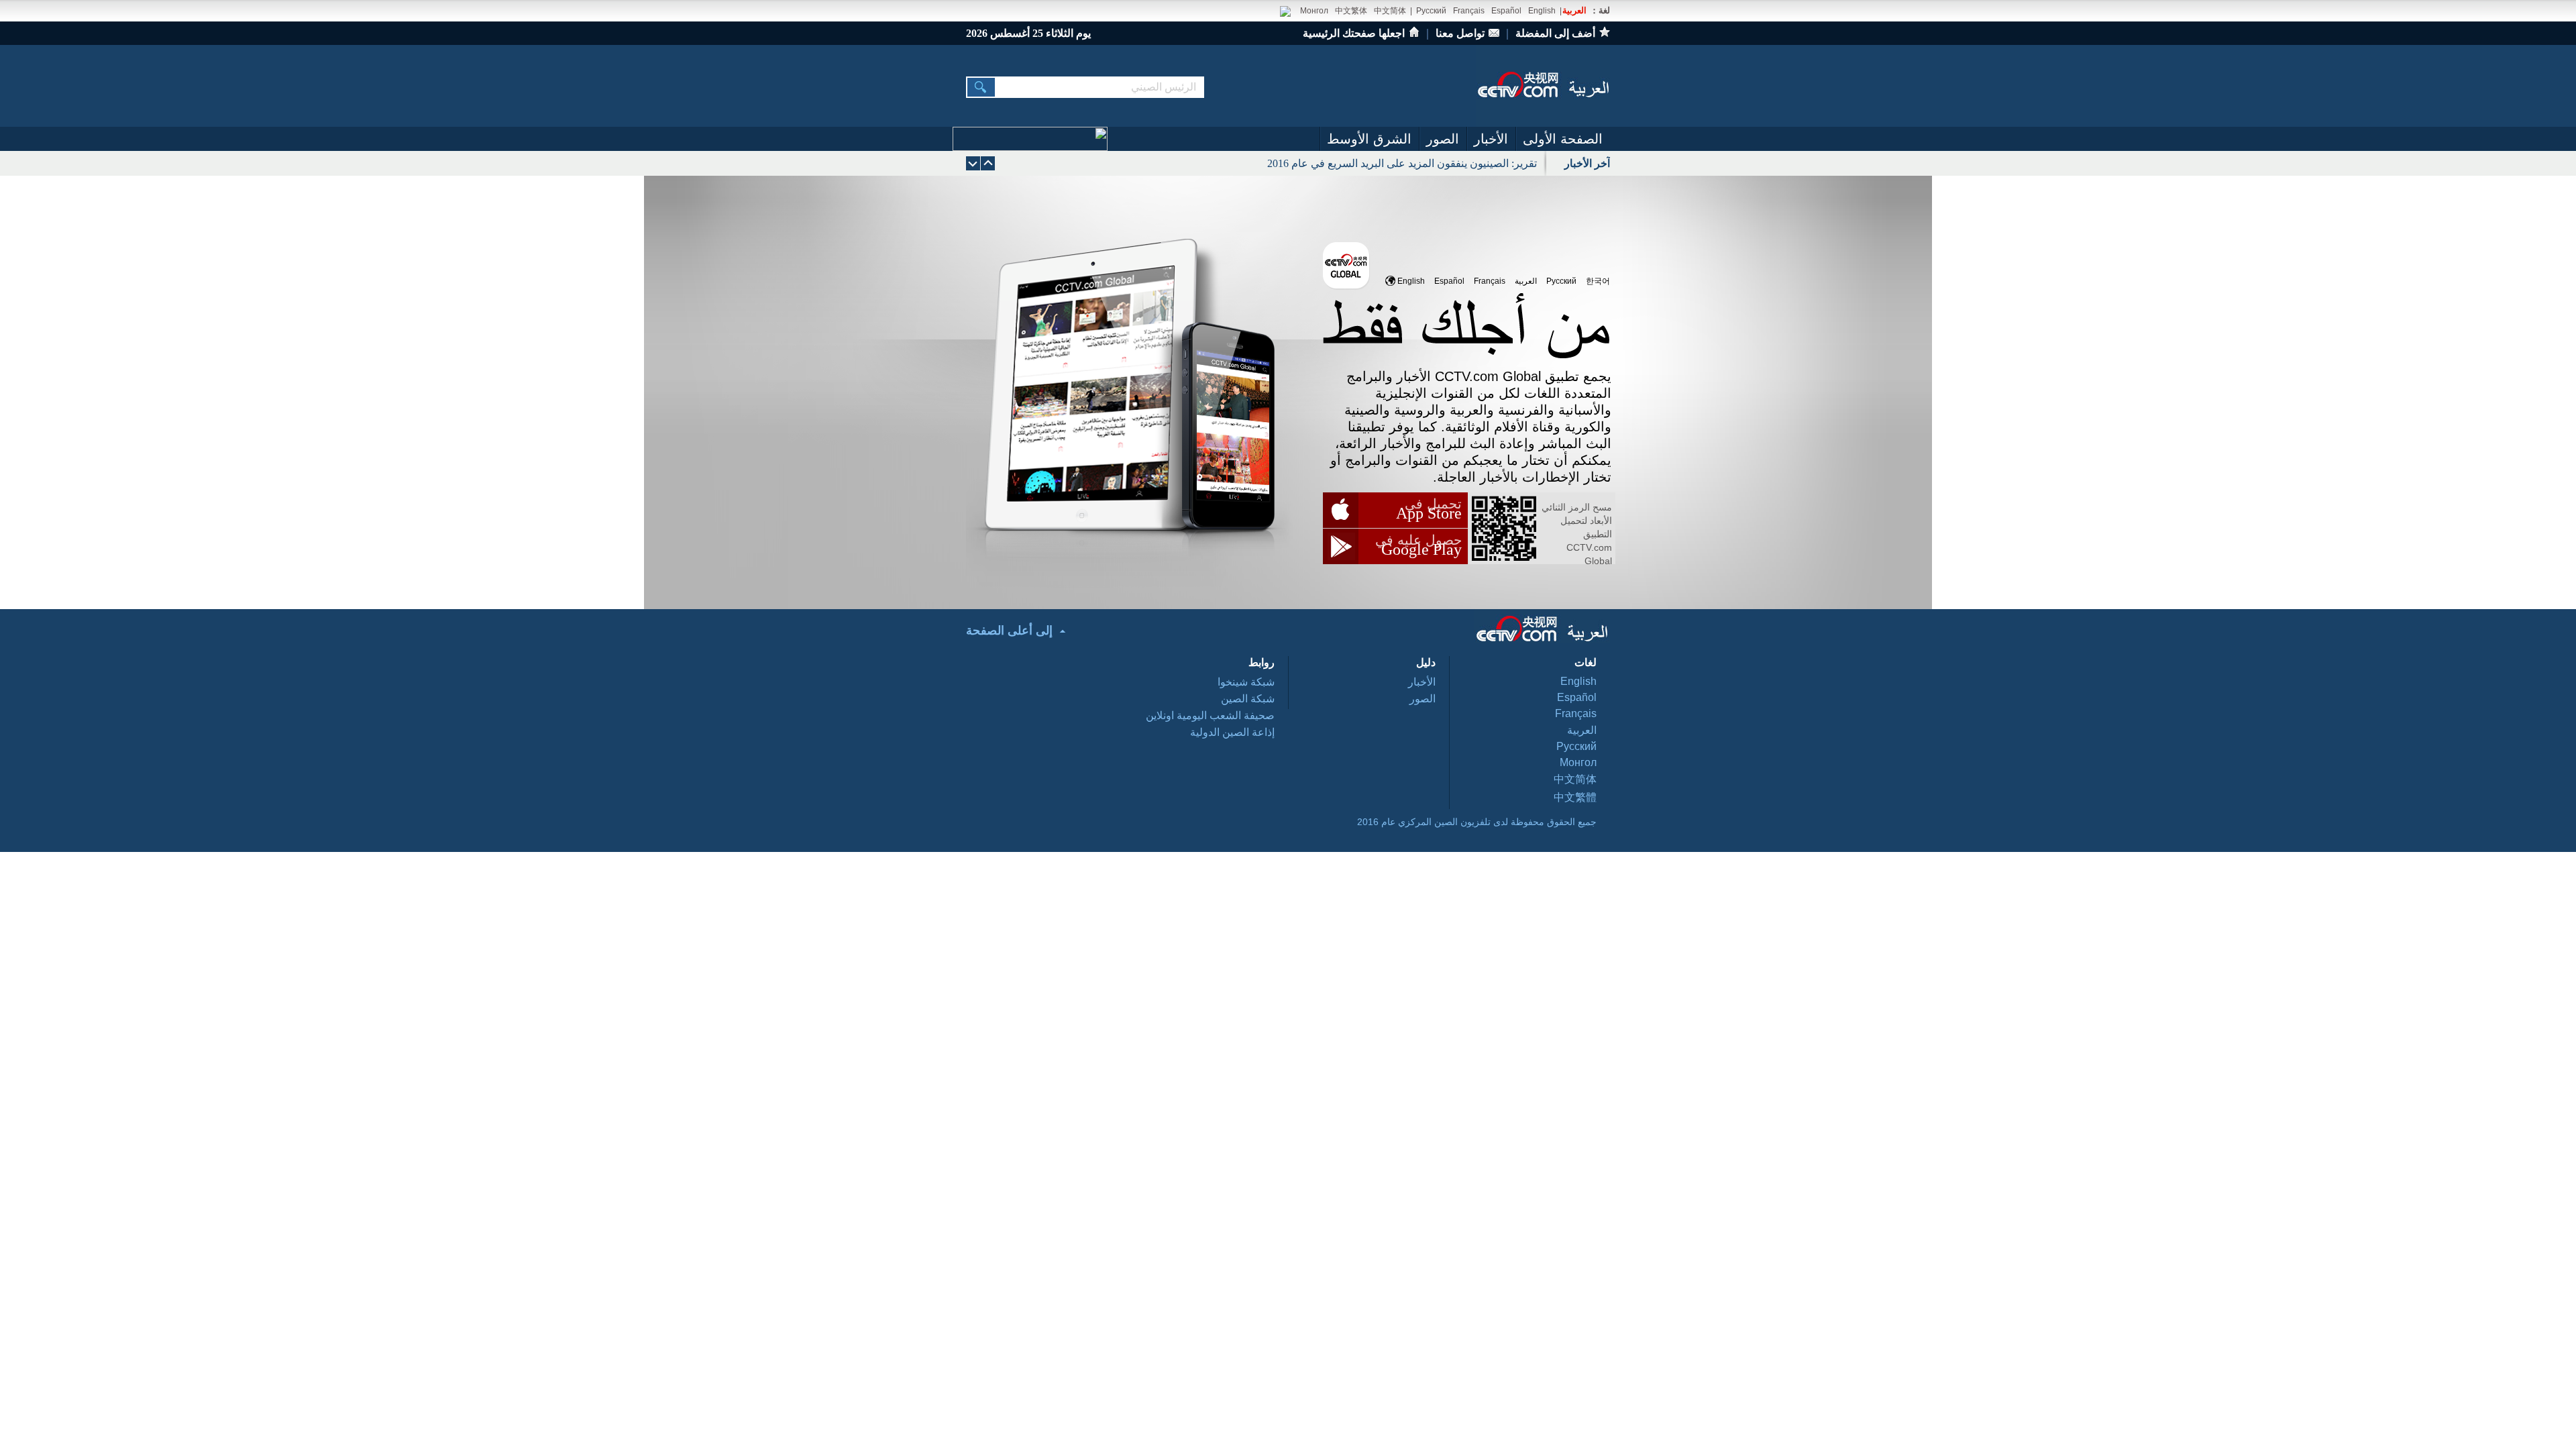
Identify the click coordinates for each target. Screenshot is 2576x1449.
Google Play (1421, 549)
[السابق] (973, 163)
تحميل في (1433, 504)
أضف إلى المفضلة (1555, 33)
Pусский (1561, 281)
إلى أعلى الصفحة (1009, 631)
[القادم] (988, 163)
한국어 (1598, 281)
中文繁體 (1575, 797)
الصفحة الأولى (1563, 139)
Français (1469, 11)
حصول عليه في (1418, 540)
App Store (1429, 513)
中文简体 (1390, 11)
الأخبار (1491, 139)
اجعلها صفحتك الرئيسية (1354, 33)
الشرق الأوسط (1369, 139)
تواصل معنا (1460, 33)
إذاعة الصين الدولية (1232, 732)
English (1542, 11)
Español (1506, 11)
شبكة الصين (1248, 699)
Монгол (1314, 11)
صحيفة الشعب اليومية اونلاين (1210, 715)
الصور (1443, 139)
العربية (1574, 10)
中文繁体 (1351, 11)
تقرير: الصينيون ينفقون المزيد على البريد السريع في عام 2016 (1402, 163)
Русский (1431, 11)
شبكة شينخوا (1246, 682)
